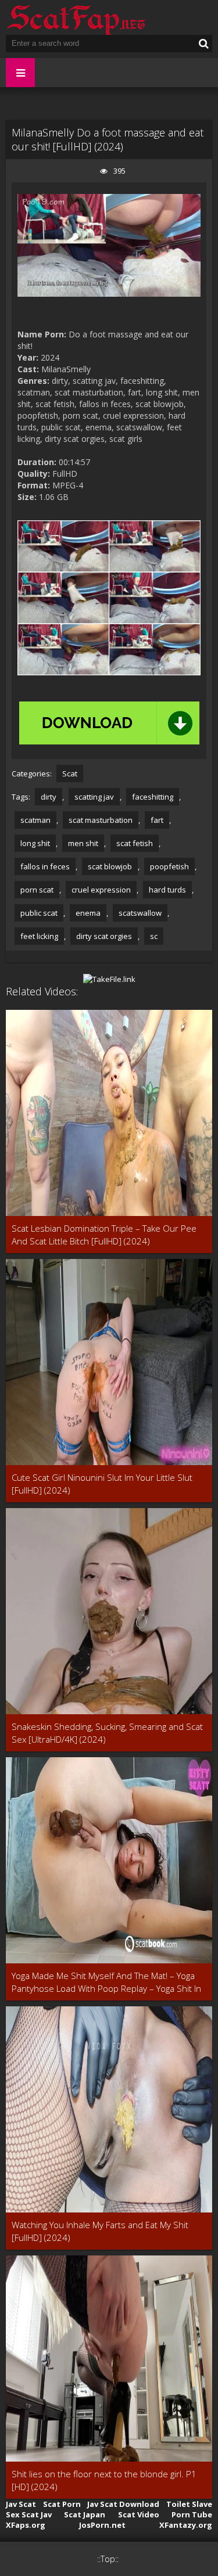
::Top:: (108, 2559)
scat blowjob (110, 866)
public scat (39, 913)
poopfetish (169, 866)
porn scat (37, 890)
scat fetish (135, 843)
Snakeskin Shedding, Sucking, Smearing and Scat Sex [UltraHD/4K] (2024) (107, 1733)
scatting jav (94, 797)
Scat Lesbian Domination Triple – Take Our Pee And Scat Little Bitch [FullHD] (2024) (104, 1235)
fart (157, 820)
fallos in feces (45, 866)
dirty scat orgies (104, 936)
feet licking (39, 936)
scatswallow (140, 913)
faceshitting (153, 797)
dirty (49, 797)
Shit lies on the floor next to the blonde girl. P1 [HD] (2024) (104, 2480)
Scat (70, 773)
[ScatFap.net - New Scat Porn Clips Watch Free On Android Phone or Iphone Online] (76, 17)
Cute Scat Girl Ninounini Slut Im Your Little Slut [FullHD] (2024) (102, 1484)
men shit (83, 843)
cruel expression (101, 890)
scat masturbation (101, 820)
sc (154, 936)
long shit (35, 843)
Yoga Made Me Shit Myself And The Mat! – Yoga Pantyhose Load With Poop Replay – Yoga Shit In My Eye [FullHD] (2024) (106, 1982)
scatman (35, 820)
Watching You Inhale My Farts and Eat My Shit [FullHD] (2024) (100, 2231)
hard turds (167, 890)
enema (88, 913)
